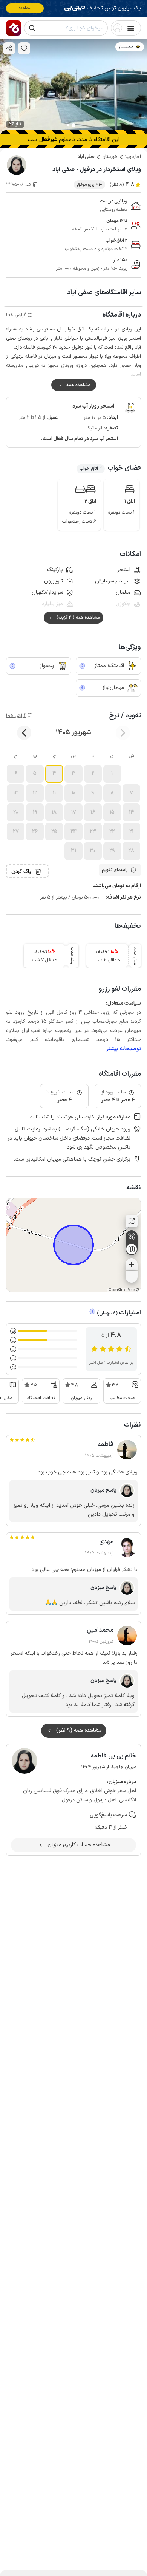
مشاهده (25, 8)
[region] (73, 1245)
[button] (112, 774)
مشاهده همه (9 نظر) (79, 1730)
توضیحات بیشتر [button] (124, 1049)
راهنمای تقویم (115, 870)
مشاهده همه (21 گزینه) (78, 618)
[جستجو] (32, 28)
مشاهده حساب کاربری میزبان (79, 1845)
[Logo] (14, 28)
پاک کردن (21, 872)
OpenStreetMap (122, 1290)
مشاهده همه (78, 385)
